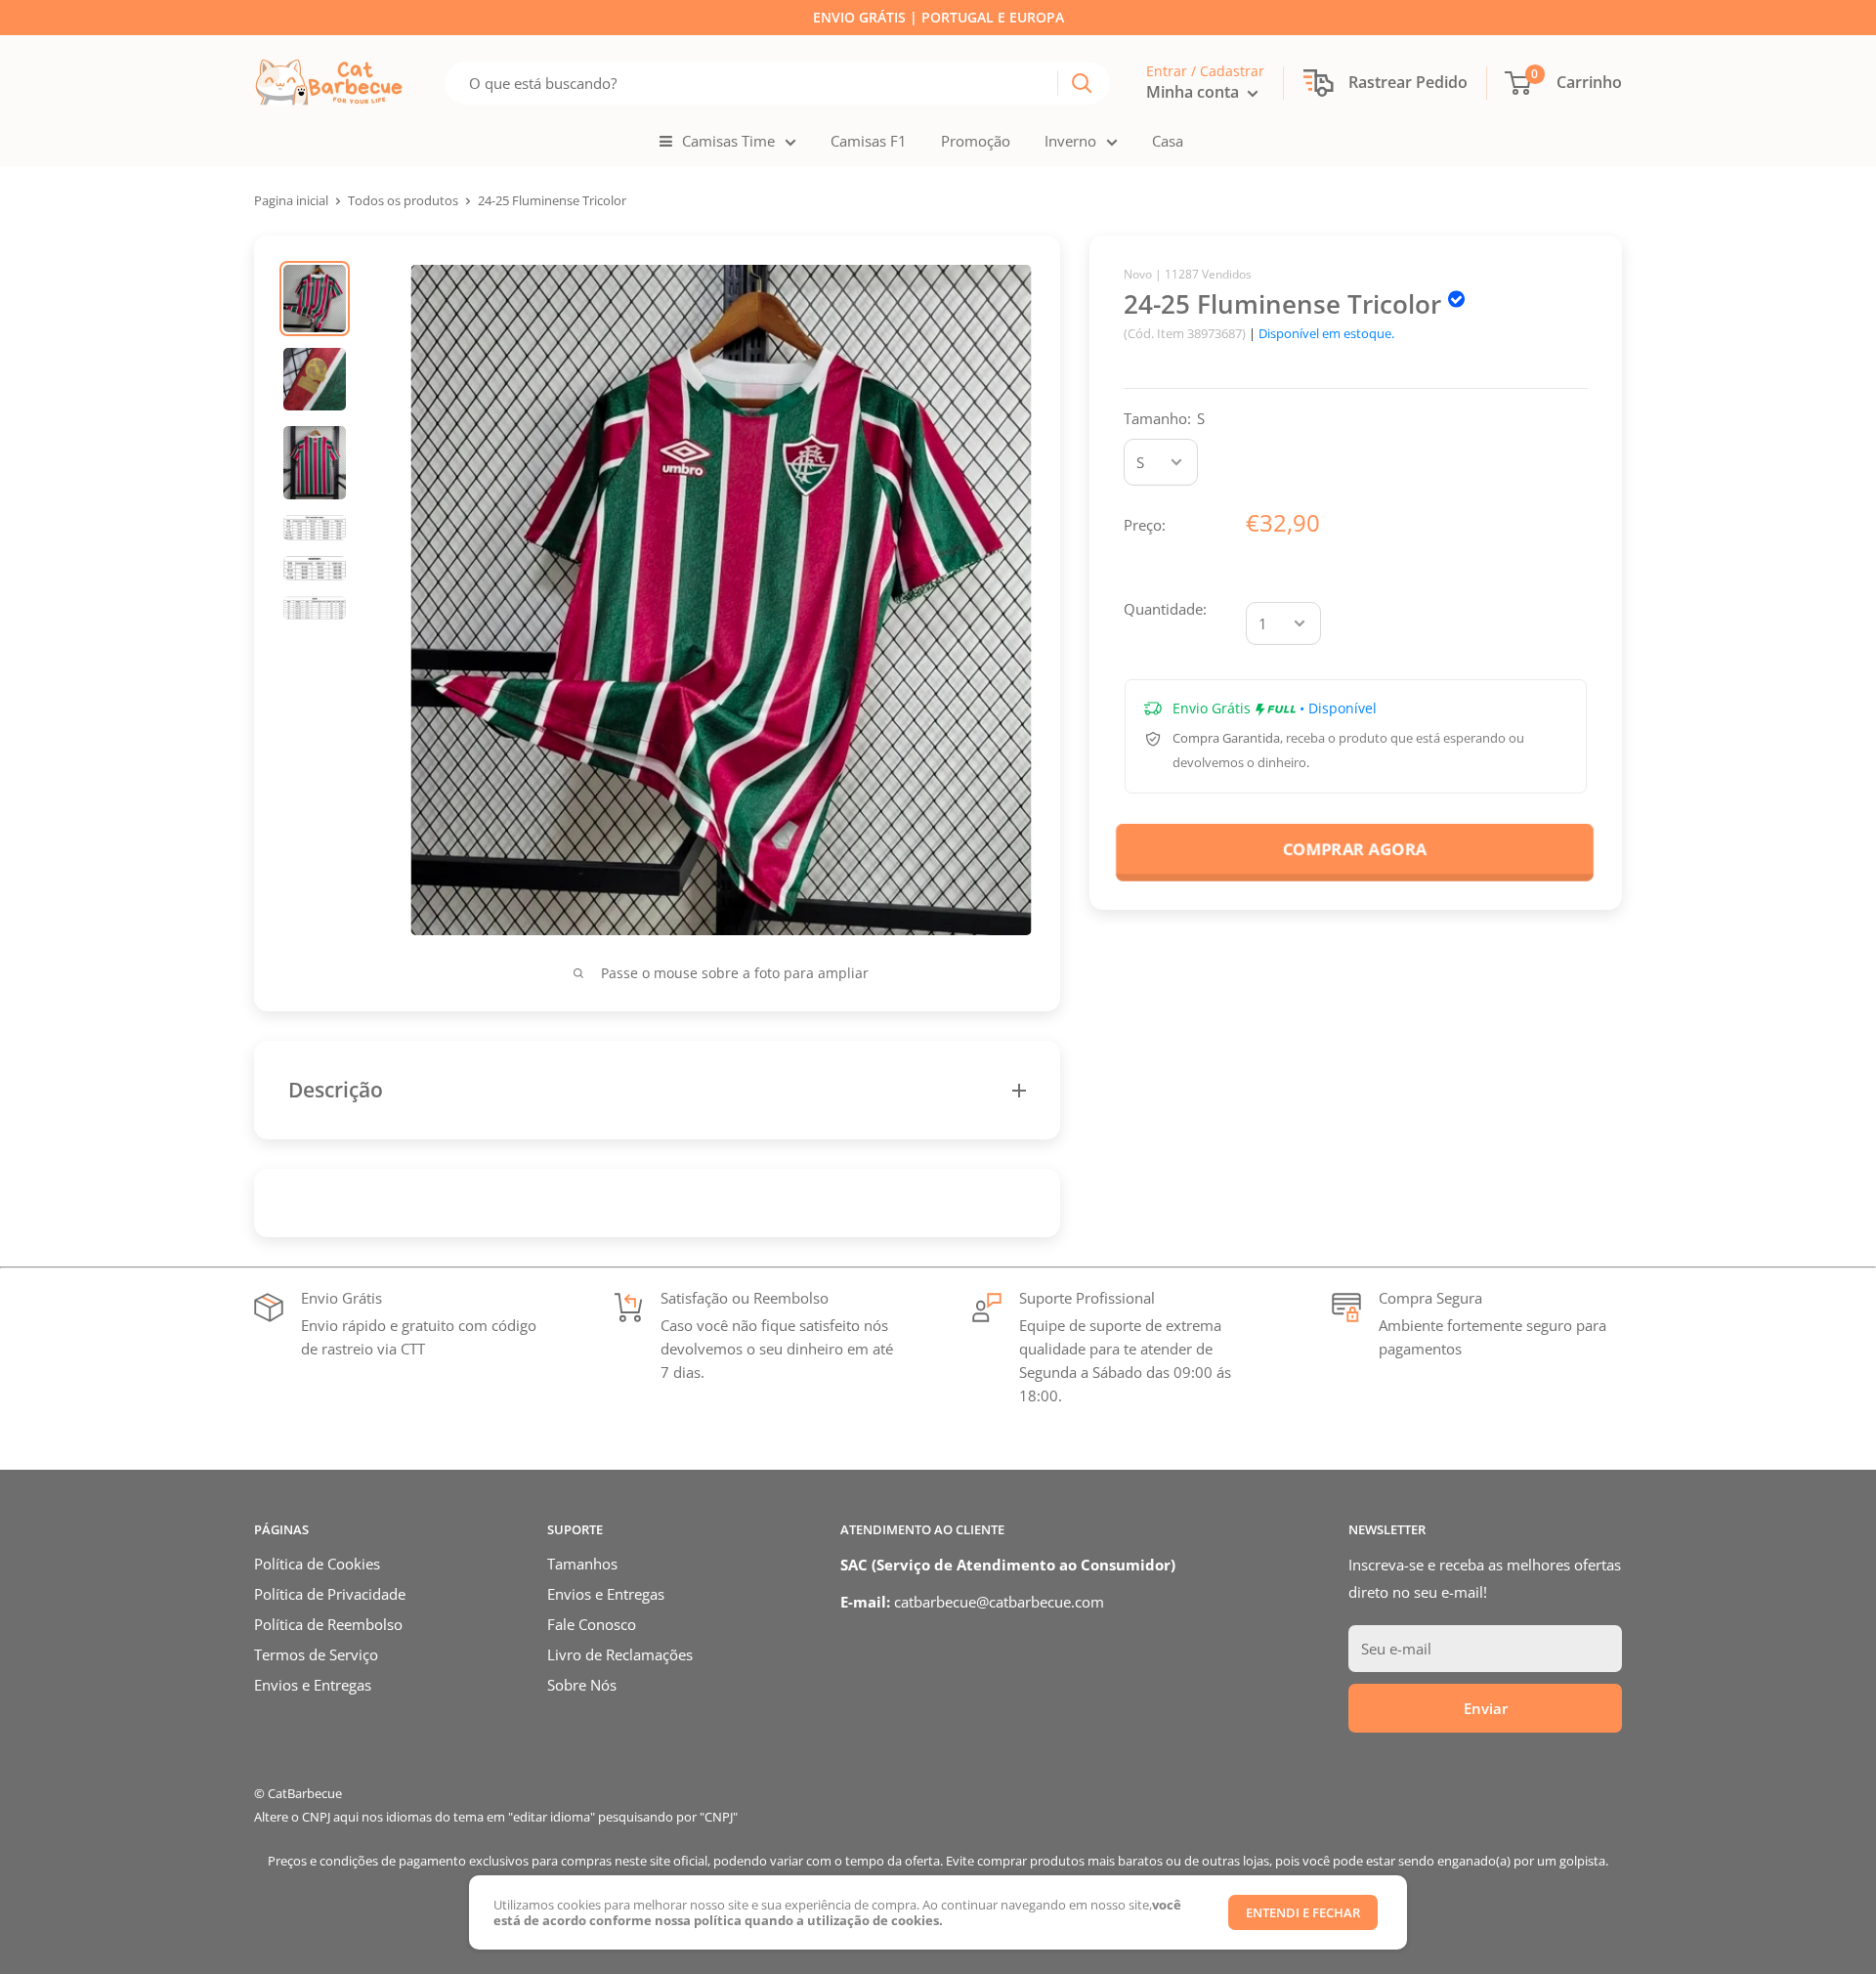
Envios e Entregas (313, 1685)
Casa (1168, 141)
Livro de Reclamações (620, 1654)
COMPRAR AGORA (1355, 849)
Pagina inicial (291, 200)
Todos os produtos (403, 200)
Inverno (1070, 141)
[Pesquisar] (1082, 83)
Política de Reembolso (328, 1624)
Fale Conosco (592, 1624)
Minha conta (1194, 92)
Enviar (1486, 1708)
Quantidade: (1165, 609)
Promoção (976, 141)
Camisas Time (728, 141)
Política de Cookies (317, 1564)
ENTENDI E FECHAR (1303, 1912)
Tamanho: (1164, 418)
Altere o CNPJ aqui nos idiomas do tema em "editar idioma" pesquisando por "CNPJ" (496, 1817)
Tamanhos (582, 1564)
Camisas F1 (869, 141)
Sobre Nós (582, 1685)
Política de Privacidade (330, 1594)
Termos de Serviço (316, 1654)
